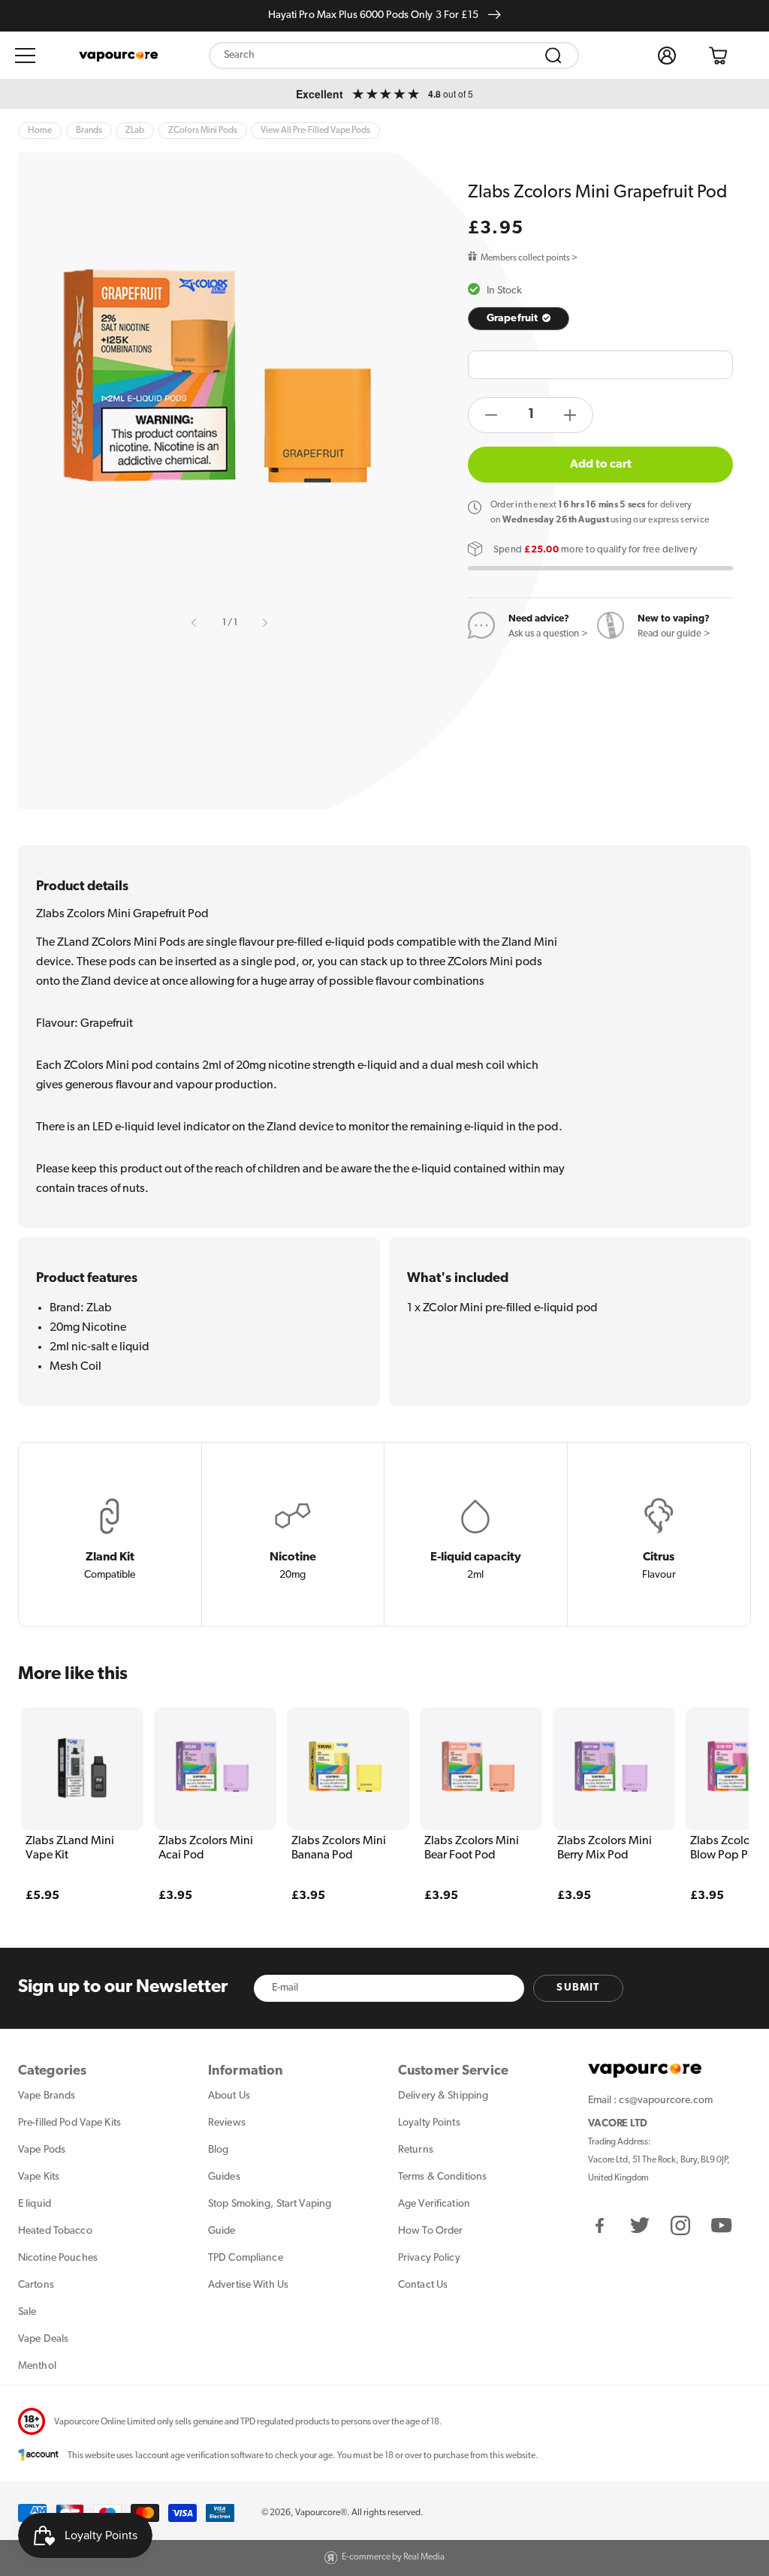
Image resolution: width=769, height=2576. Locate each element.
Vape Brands (47, 2096)
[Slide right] (264, 623)
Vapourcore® (321, 2513)
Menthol (37, 2366)
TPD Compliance (246, 2258)
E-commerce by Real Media (393, 2557)
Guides (224, 2177)
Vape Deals (43, 2339)
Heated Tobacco (55, 2231)
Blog (218, 2150)
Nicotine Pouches (58, 2258)
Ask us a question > (548, 634)
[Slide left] (195, 623)
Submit (578, 1988)
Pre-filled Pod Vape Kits (69, 2123)
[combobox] (394, 56)
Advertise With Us (248, 2285)
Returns (416, 2150)
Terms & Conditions (442, 2177)
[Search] (553, 56)
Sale (27, 2312)
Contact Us (423, 2285)
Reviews (227, 2123)
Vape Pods (42, 2150)
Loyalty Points (429, 2123)
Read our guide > (674, 634)
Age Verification (434, 2204)
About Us (229, 2096)
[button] (26, 56)
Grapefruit (513, 319)
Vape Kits (39, 2177)
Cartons (36, 2285)
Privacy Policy (429, 2258)
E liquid (35, 2204)
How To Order (430, 2231)
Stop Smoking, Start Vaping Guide (270, 2218)
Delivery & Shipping (443, 2096)
